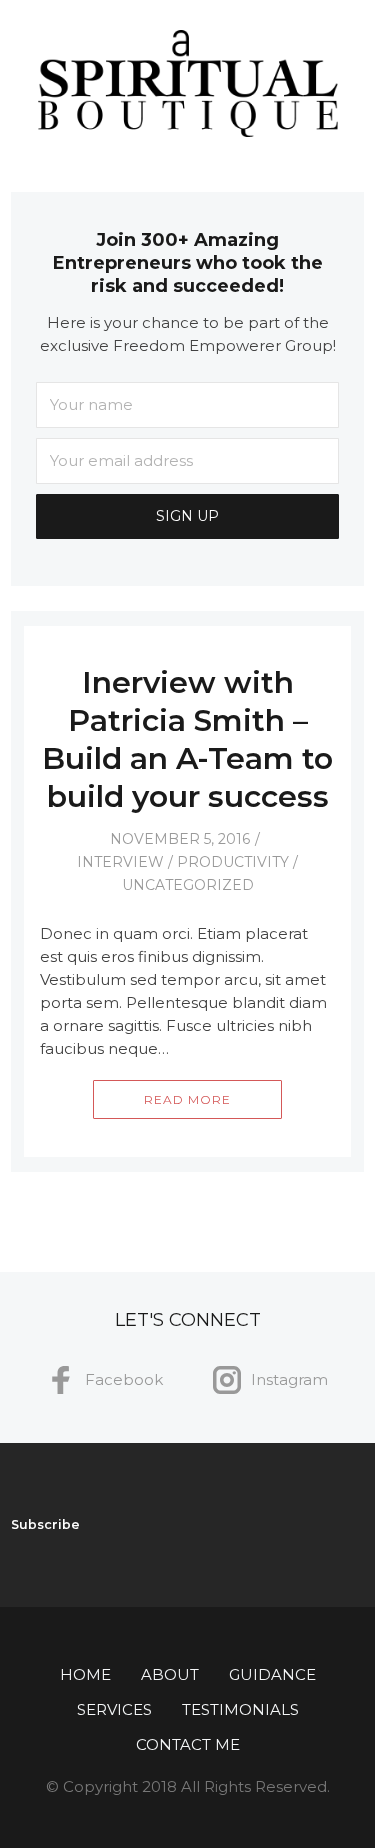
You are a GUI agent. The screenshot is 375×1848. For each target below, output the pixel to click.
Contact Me (188, 1744)
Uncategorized (188, 885)
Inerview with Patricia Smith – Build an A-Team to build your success (187, 739)
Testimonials (240, 1709)
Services (114, 1709)
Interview (120, 862)
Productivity (233, 862)
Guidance (272, 1674)
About (170, 1674)
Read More (187, 1099)
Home (85, 1674)
